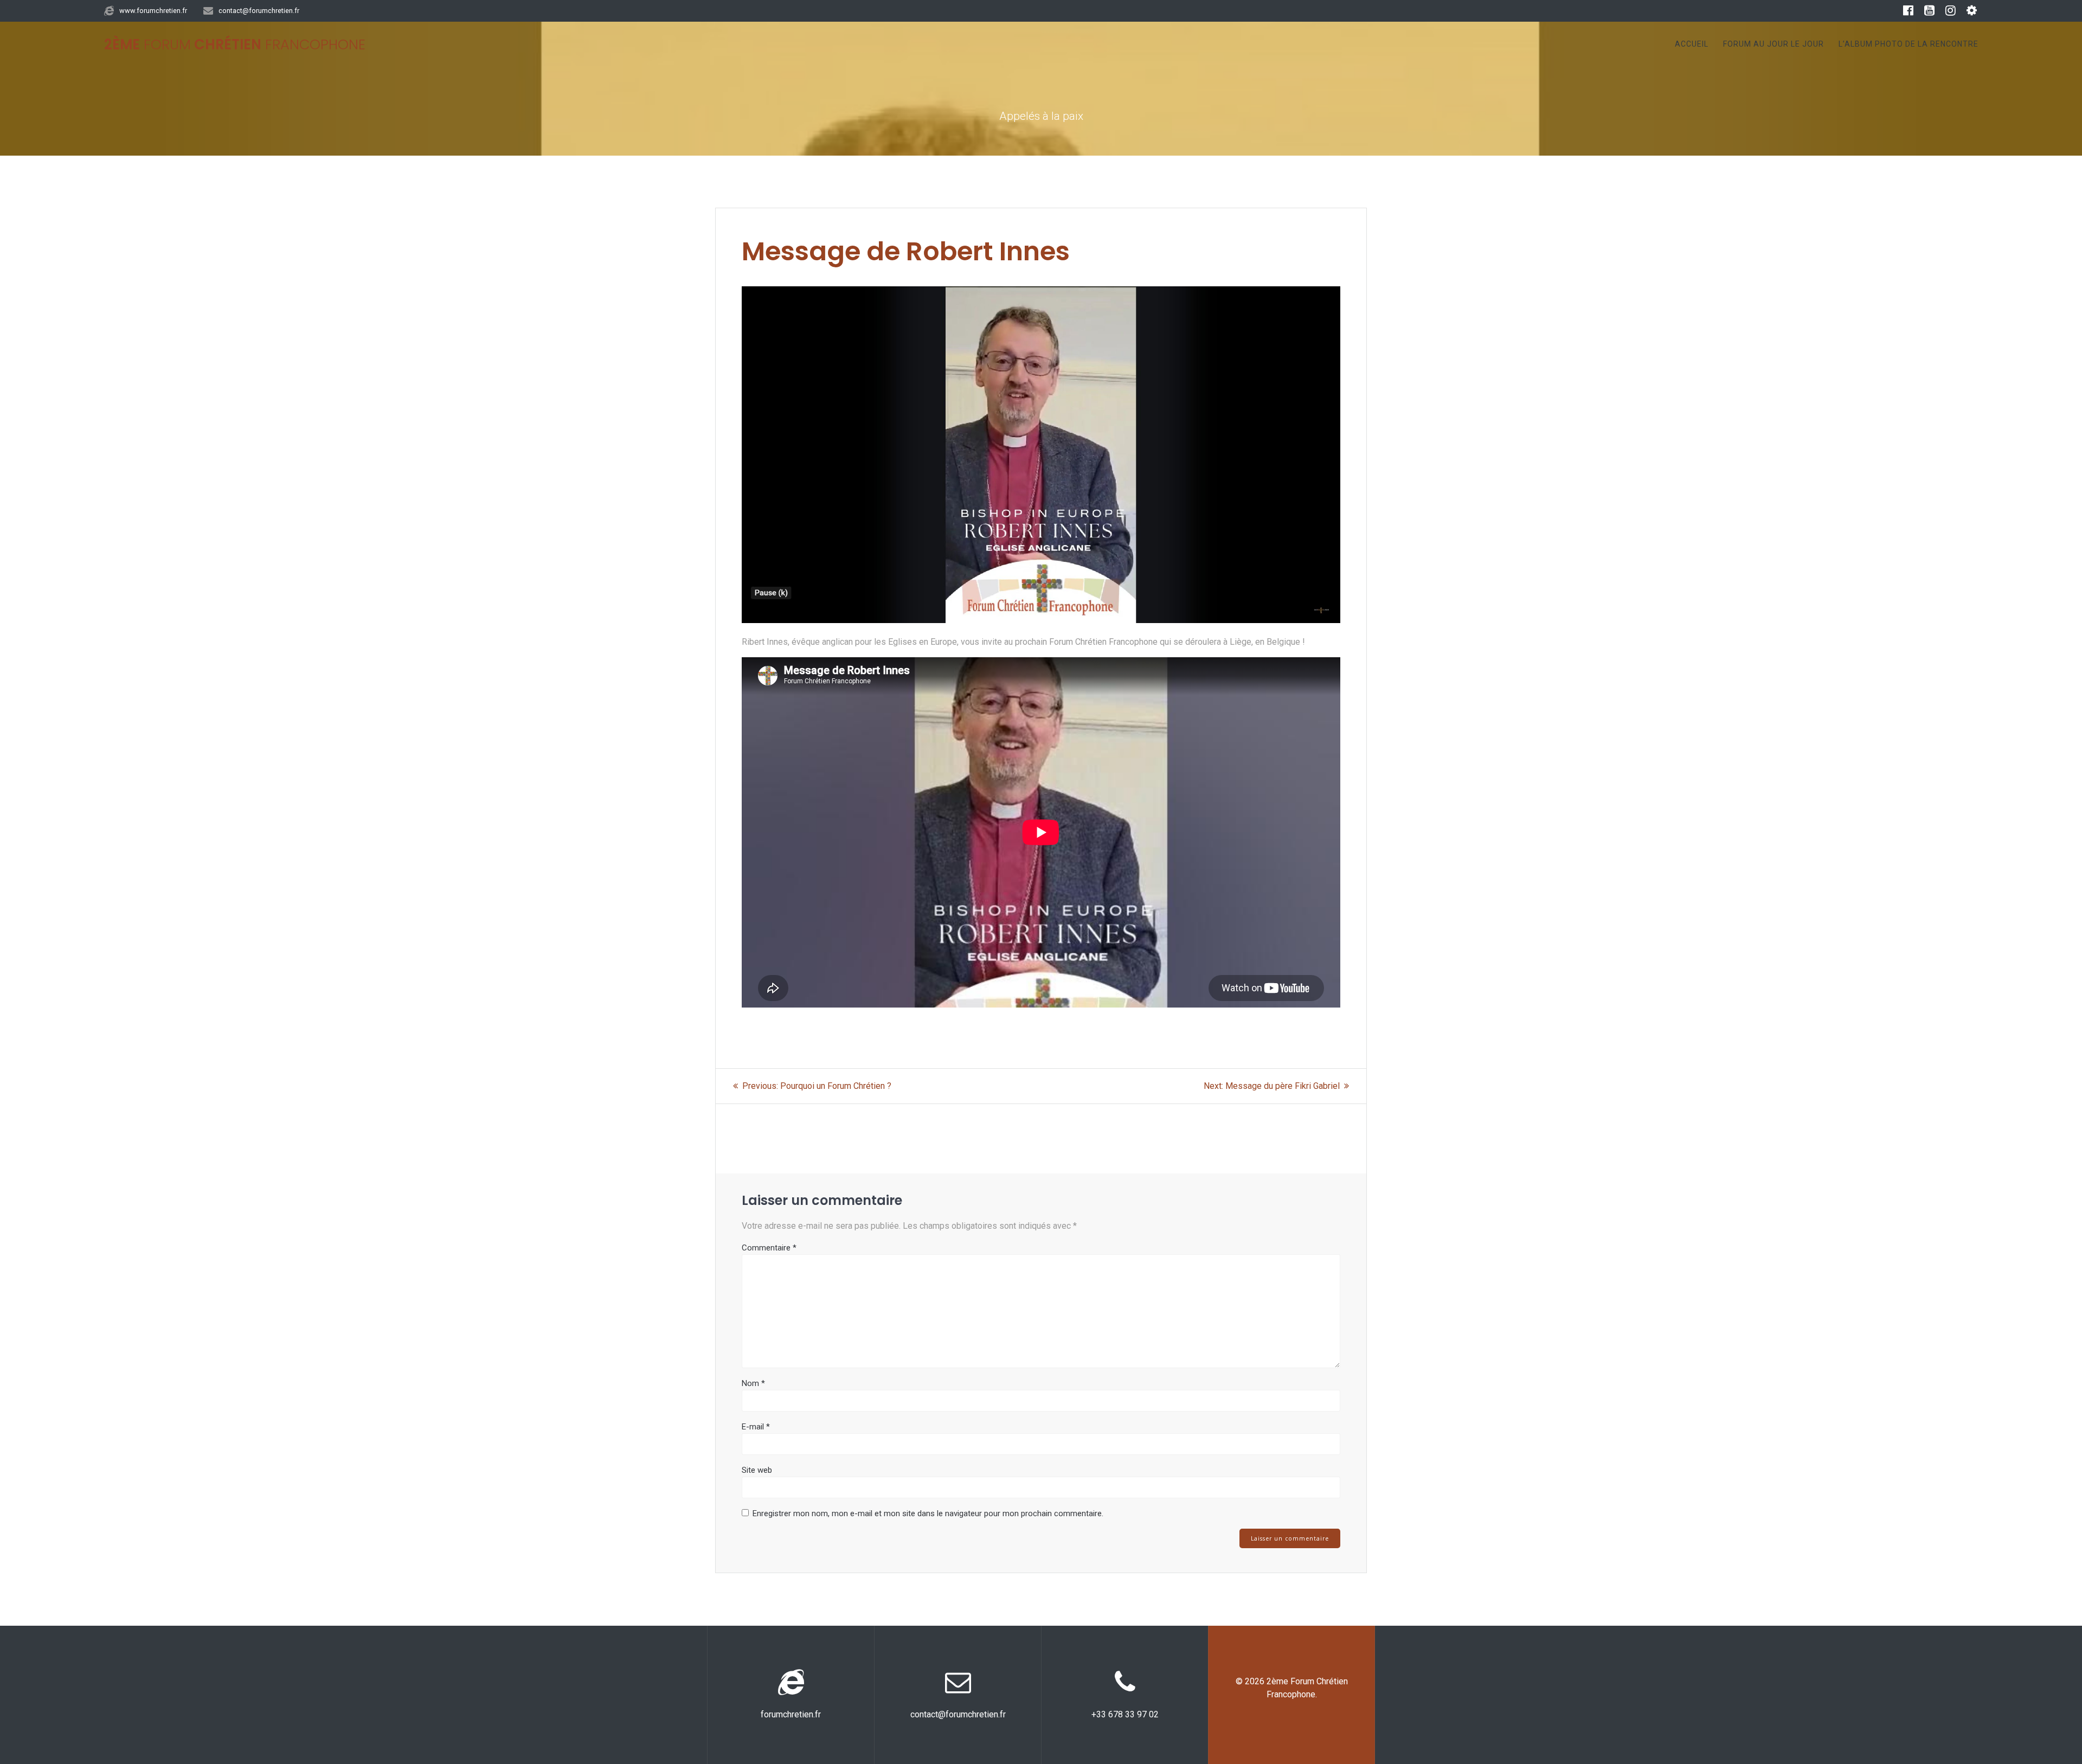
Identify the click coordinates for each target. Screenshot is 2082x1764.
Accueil (1692, 44)
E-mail (756, 1427)
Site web (757, 1470)
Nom (753, 1383)
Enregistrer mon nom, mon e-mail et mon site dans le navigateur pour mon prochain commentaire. (928, 1513)
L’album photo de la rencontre (1909, 44)
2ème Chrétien (235, 45)
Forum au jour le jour (1773, 44)
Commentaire (769, 1248)
